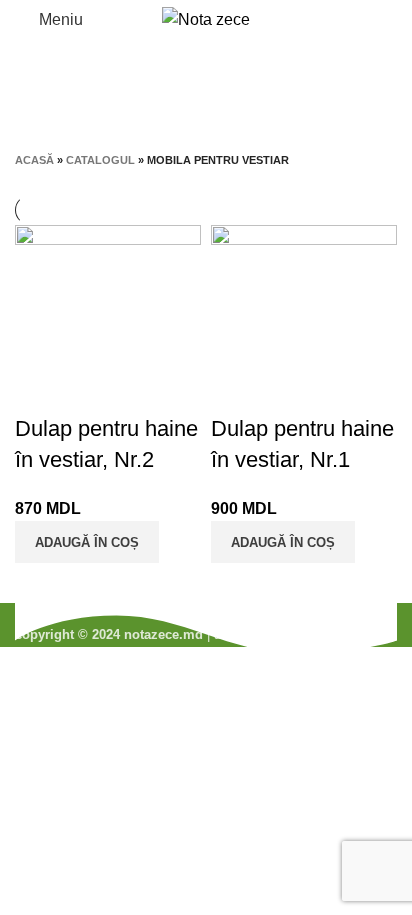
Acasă (34, 160)
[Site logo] (206, 18)
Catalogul (100, 160)
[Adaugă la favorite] (94, 389)
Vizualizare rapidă (40, 389)
